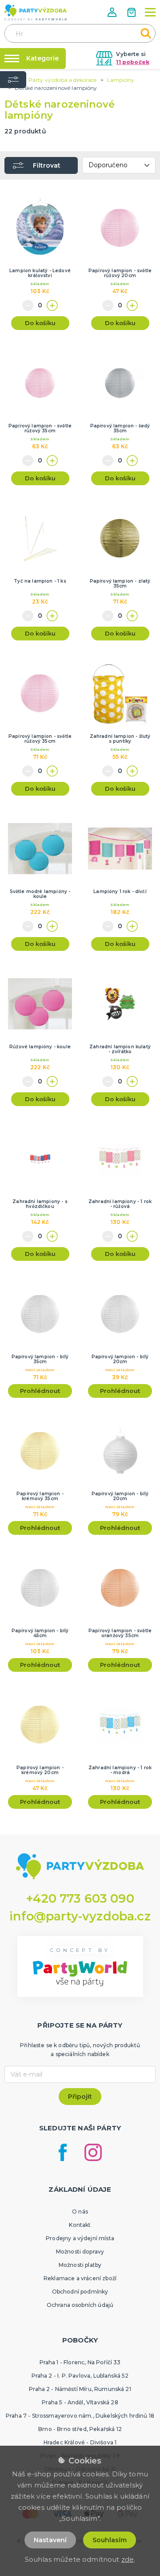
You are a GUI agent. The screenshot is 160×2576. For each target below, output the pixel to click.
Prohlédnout (40, 1391)
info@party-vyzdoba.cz (80, 1916)
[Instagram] (93, 2152)
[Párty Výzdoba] (36, 12)
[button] (113, 12)
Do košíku (40, 323)
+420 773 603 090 (80, 1898)
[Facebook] (63, 2152)
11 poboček (133, 62)
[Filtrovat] (13, 80)
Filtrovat (47, 165)
